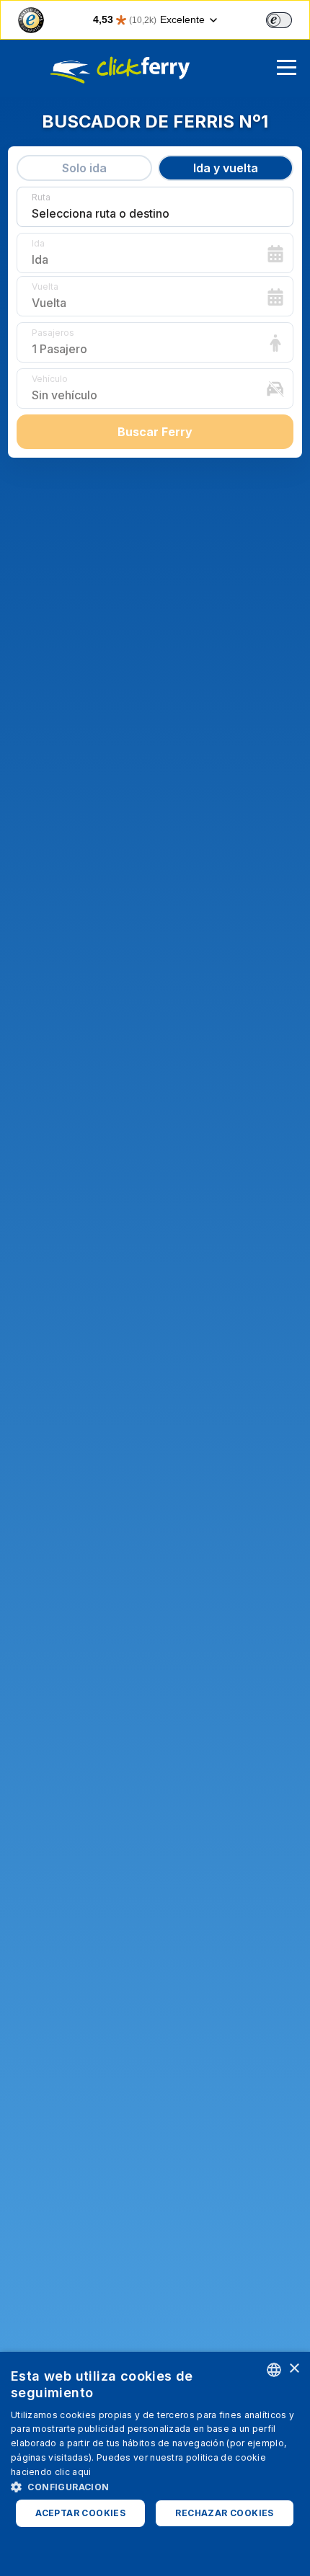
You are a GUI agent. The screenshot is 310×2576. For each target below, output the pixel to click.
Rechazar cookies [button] (224, 2513)
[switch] (279, 20)
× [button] (294, 2369)
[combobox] (274, 2370)
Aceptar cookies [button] (80, 2513)
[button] (155, 2487)
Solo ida (84, 168)
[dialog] (155, 2464)
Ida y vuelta (226, 168)
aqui (81, 2472)
